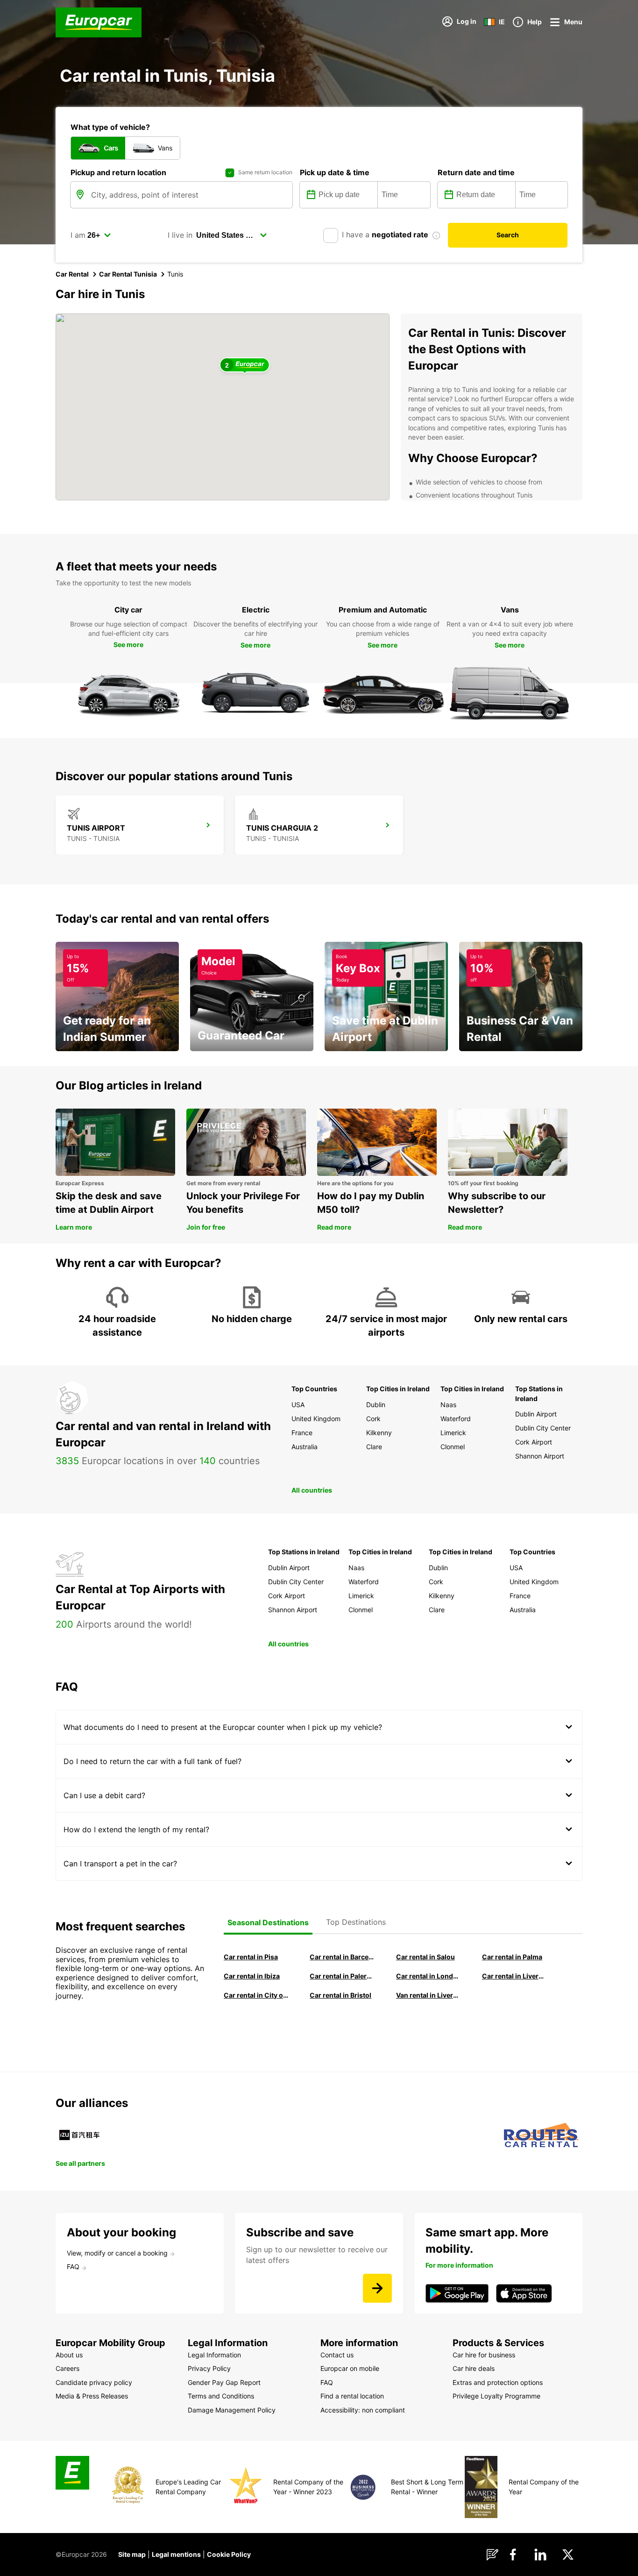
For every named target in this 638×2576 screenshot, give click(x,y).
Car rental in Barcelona (342, 1957)
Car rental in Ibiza (252, 1976)
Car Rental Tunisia (128, 274)
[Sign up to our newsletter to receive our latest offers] (377, 2288)
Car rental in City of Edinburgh (256, 1995)
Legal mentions (176, 2554)
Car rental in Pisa (251, 1957)
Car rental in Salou (425, 1957)
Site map (132, 2554)
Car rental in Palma (512, 1957)
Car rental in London (428, 1976)
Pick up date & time (335, 172)
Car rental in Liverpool (514, 1976)
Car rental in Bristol (340, 1995)
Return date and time (476, 172)
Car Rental (72, 274)
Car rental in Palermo (342, 1976)
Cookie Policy (229, 2554)
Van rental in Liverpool (428, 1995)
